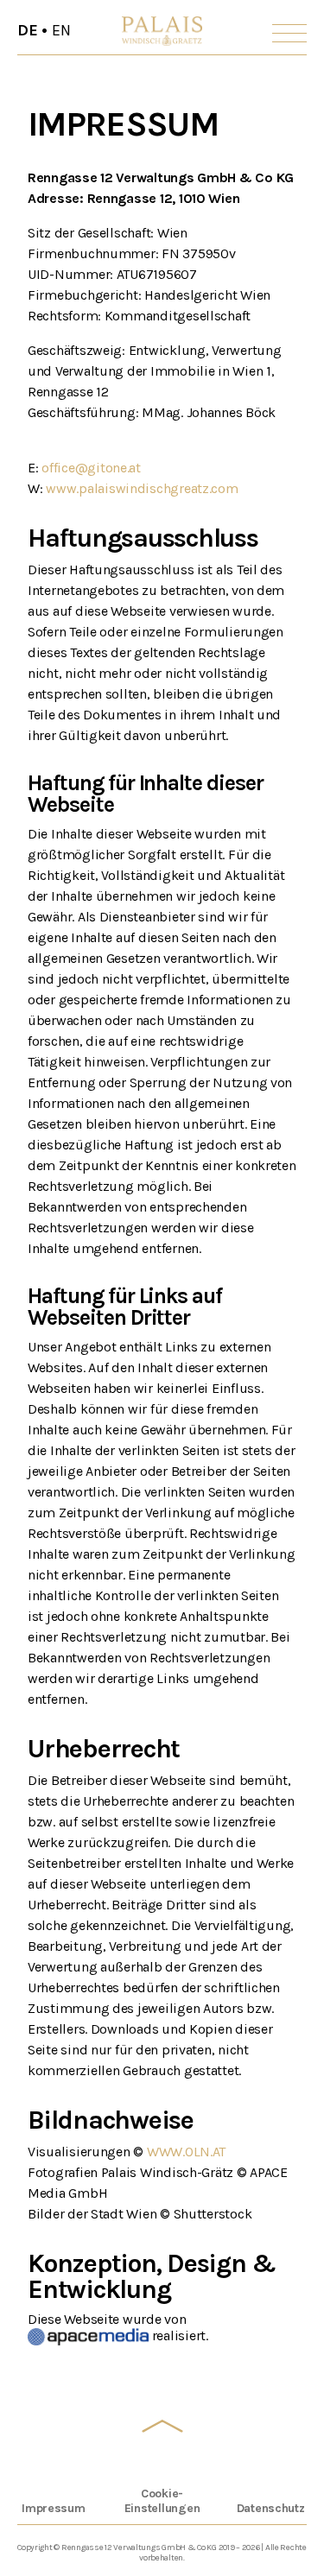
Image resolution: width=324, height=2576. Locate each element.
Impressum (54, 2508)
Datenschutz (271, 2508)
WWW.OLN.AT (186, 2152)
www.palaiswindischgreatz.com (142, 488)
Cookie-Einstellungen (162, 2501)
